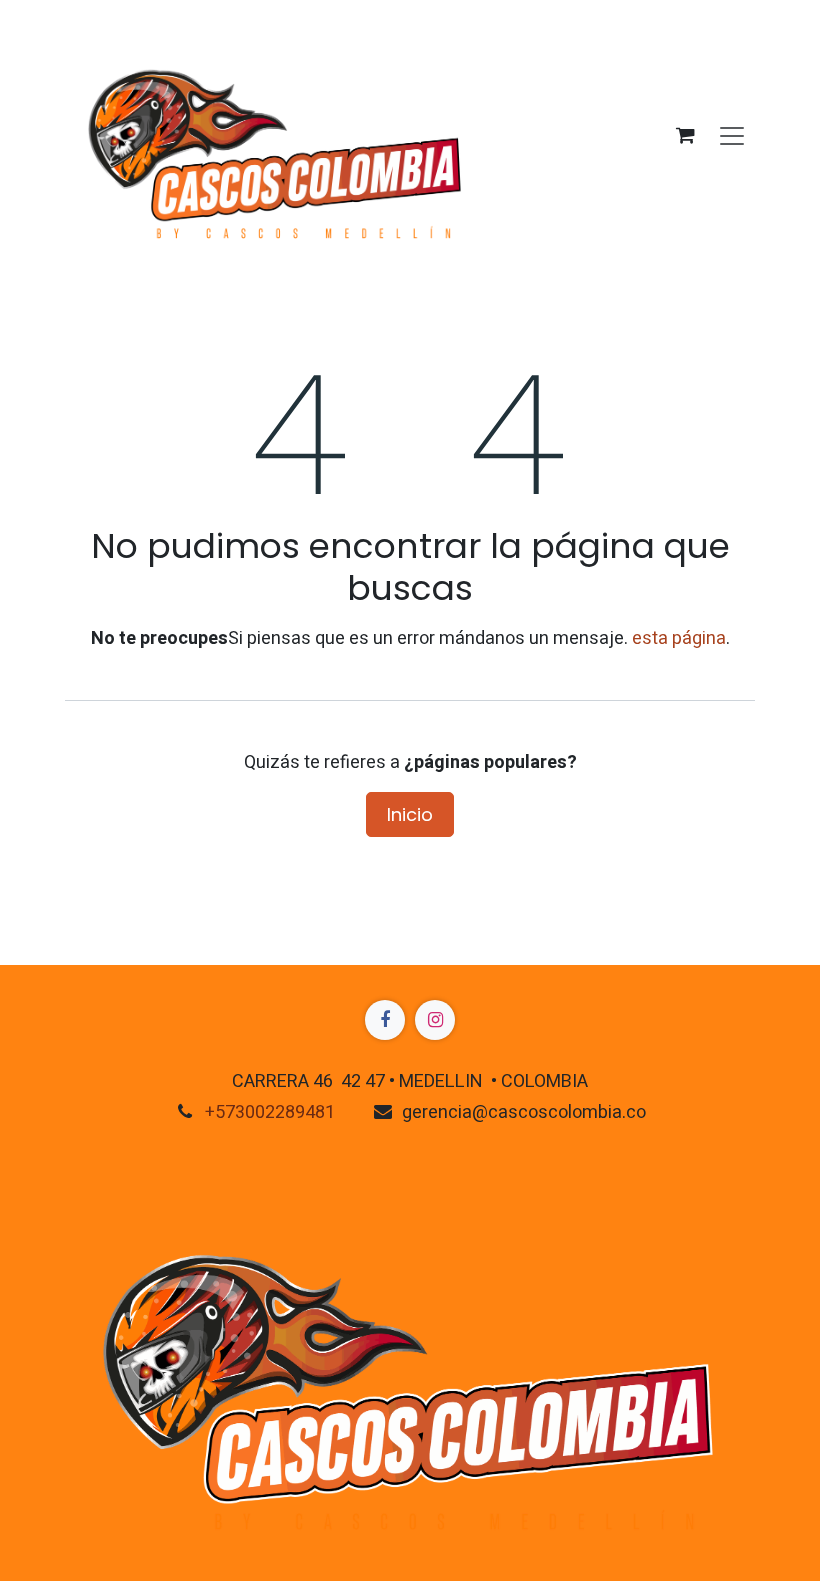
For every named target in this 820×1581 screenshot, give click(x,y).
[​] (385, 1020)
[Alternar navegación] (732, 135)
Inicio (410, 814)
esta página (679, 638)
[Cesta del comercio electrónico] (685, 135)
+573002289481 (270, 1112)
